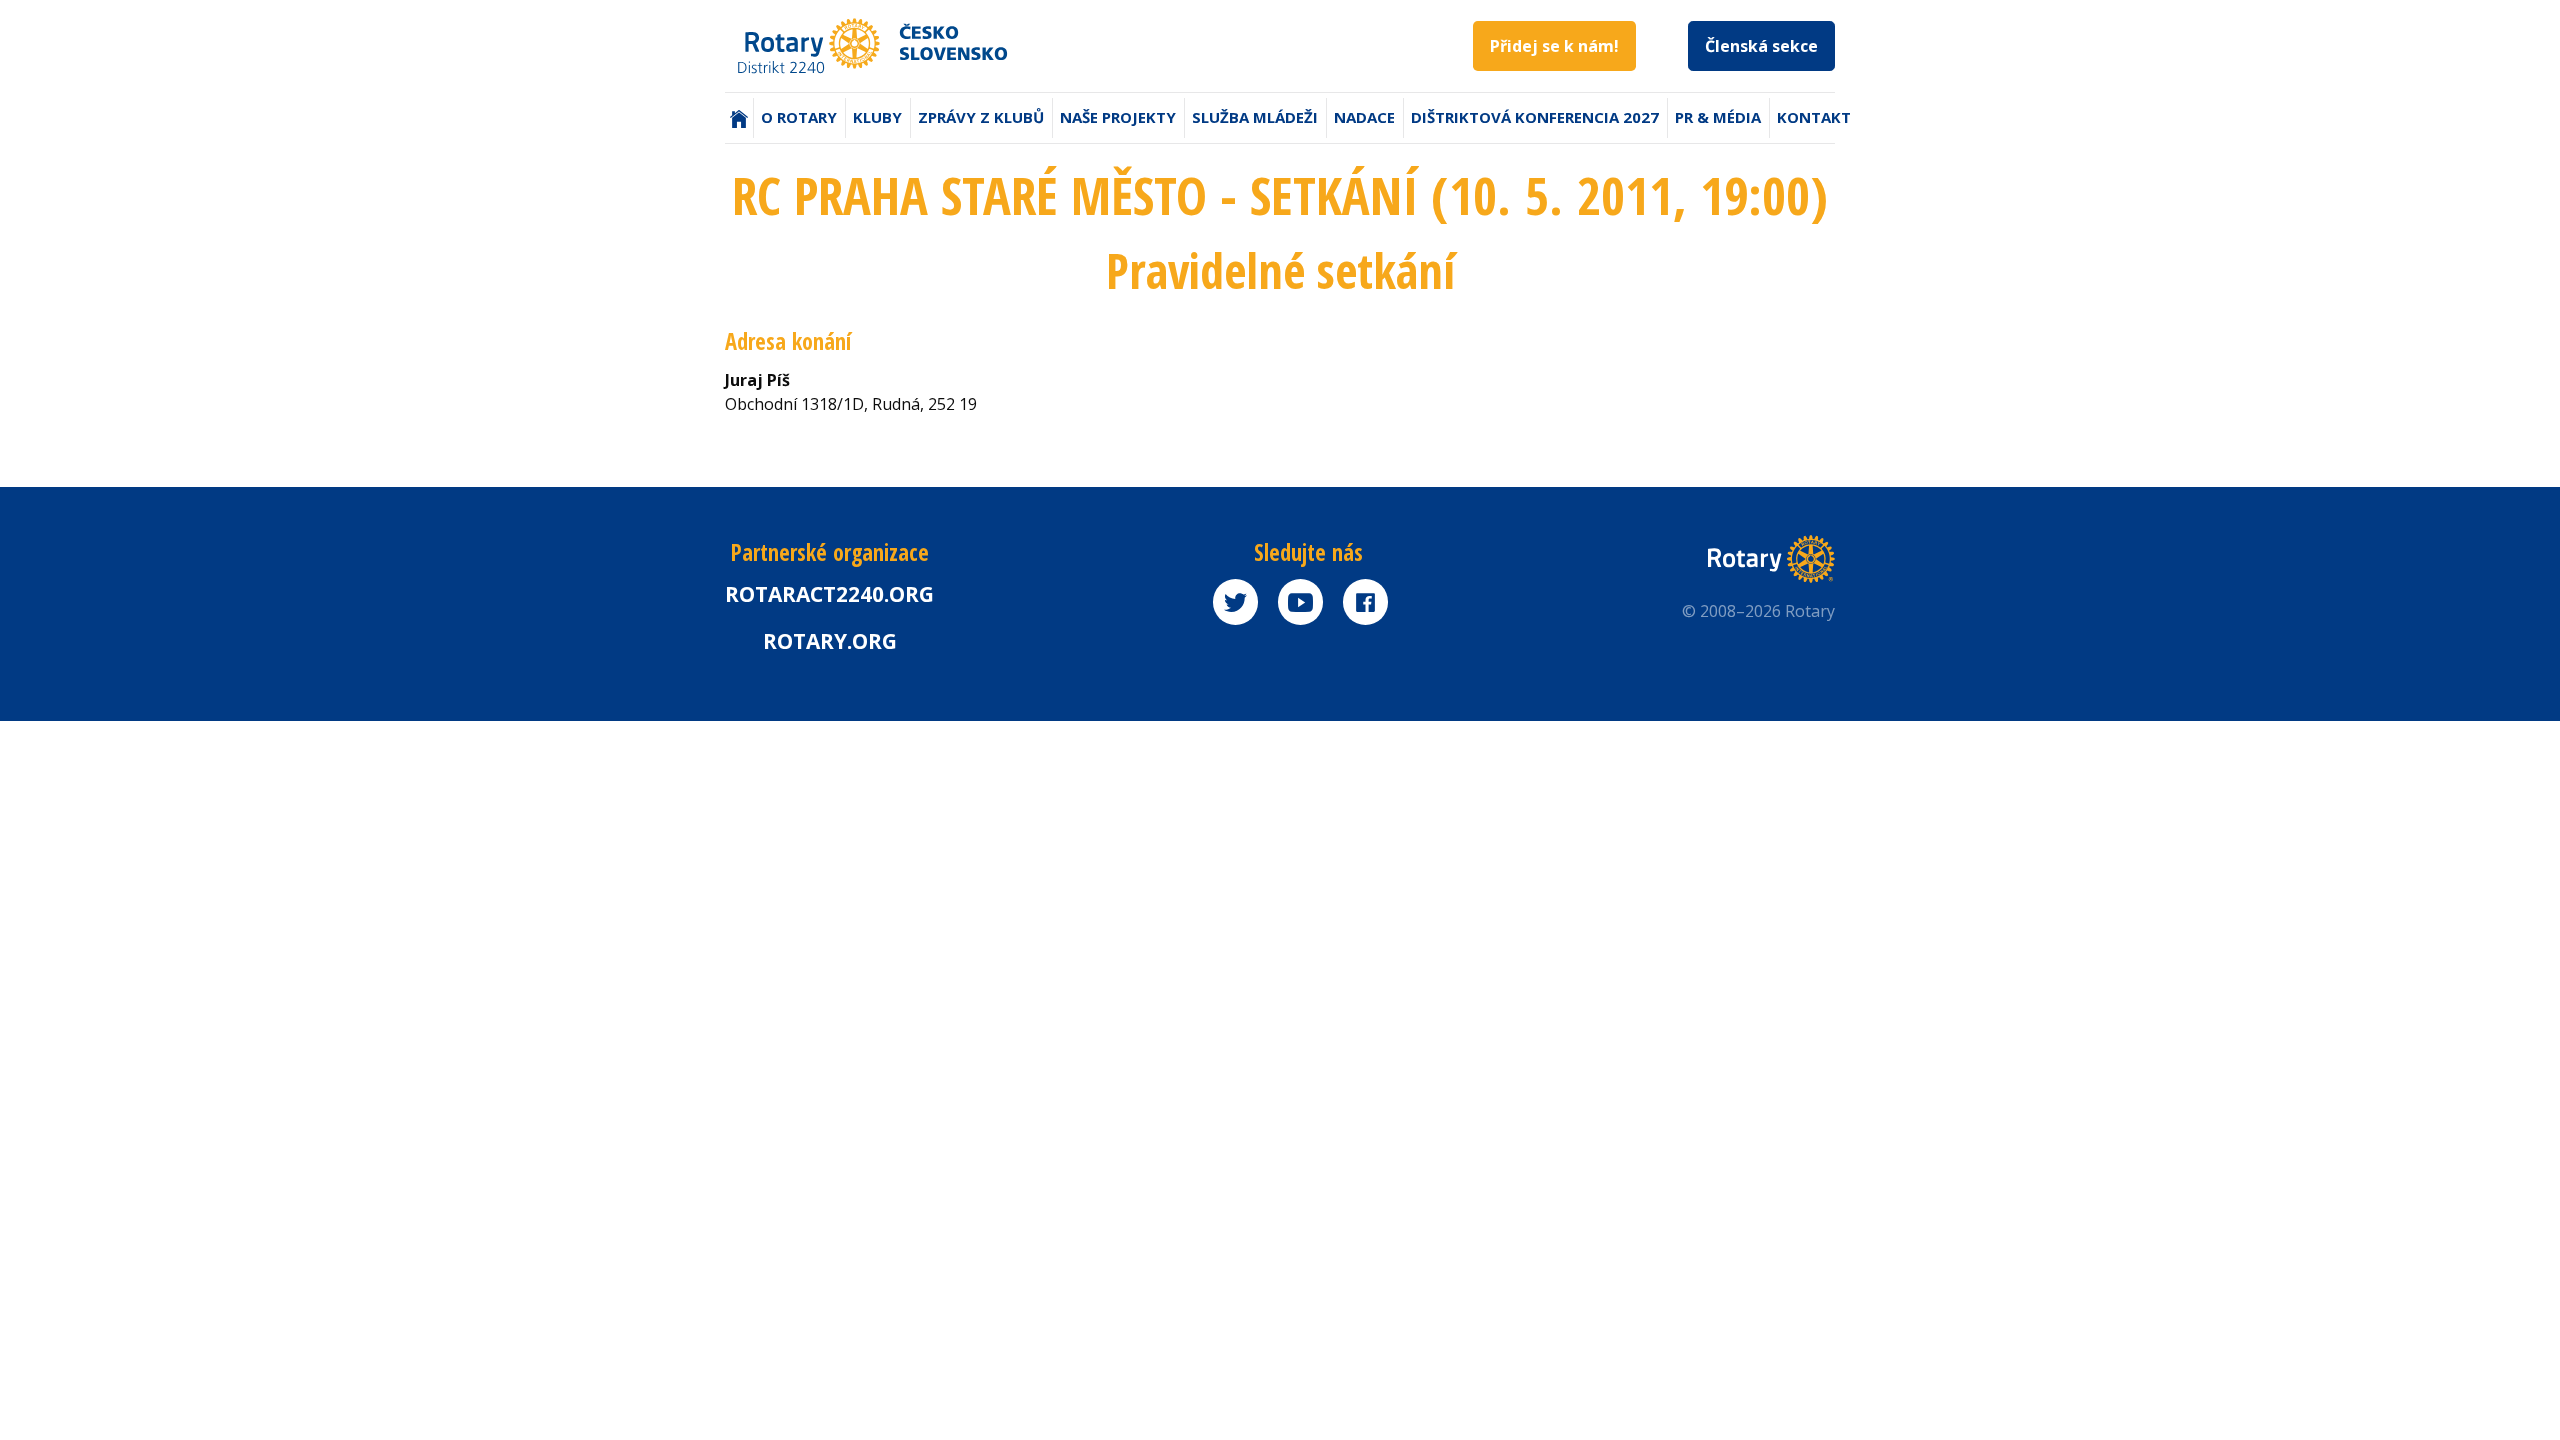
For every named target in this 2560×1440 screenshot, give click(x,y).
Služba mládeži (1255, 117)
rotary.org (830, 641)
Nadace (1364, 117)
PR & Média (1718, 117)
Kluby (877, 117)
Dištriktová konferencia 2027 (1535, 117)
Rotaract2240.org (829, 594)
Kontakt (1814, 117)
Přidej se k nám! (1554, 46)
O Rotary (799, 117)
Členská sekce (1761, 46)
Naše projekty (1118, 117)
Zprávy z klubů (981, 117)
